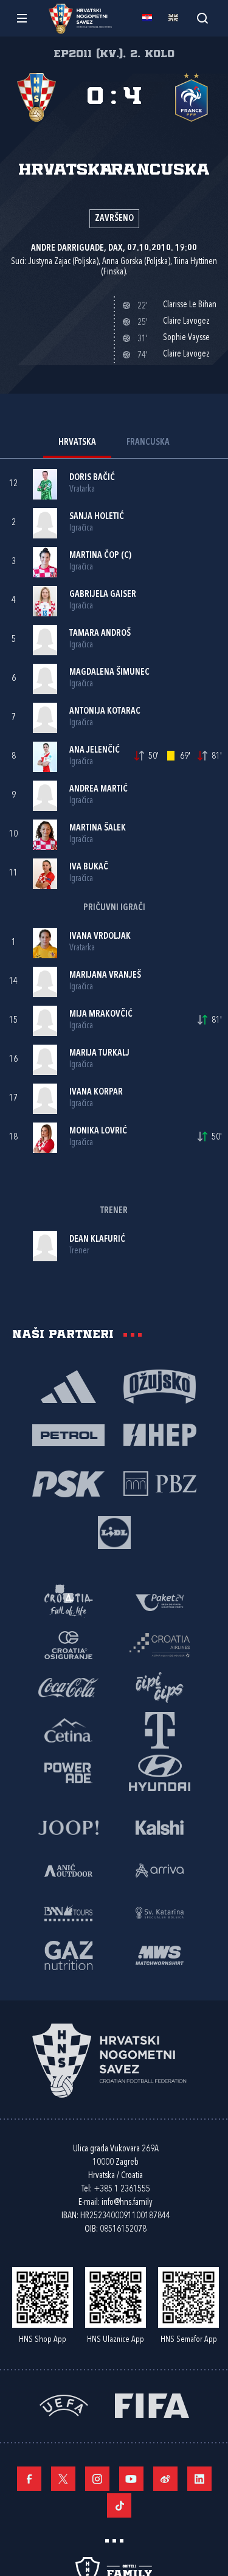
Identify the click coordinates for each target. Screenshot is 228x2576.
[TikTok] (119, 2505)
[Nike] (69, 1386)
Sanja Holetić (97, 517)
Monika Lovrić (98, 1131)
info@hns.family (127, 2203)
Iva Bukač (89, 867)
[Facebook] (29, 2479)
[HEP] (160, 1435)
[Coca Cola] (69, 1687)
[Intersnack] (160, 1687)
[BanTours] (69, 1912)
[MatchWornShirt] (160, 1955)
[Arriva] (160, 1870)
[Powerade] (69, 1772)
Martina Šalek (98, 828)
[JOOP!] (69, 1827)
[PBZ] (160, 1483)
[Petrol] (69, 1435)
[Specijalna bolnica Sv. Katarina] (160, 1912)
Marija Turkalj (99, 1053)
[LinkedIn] (199, 2479)
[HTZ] (69, 1602)
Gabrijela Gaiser (103, 595)
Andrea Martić (98, 789)
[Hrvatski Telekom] (160, 1730)
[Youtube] (131, 2479)
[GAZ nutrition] (69, 1955)
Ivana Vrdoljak (100, 937)
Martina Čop (94, 556)
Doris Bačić (92, 478)
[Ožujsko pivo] (160, 1386)
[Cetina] (69, 1730)
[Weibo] (165, 2479)
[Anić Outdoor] (69, 1870)
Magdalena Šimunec (109, 673)
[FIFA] (152, 2405)
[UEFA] (64, 2405)
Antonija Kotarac (105, 712)
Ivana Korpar (96, 1092)
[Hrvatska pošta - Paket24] (160, 1602)
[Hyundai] (160, 1772)
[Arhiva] (202, 18)
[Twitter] (63, 2479)
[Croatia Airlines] (160, 1645)
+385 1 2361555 (122, 2189)
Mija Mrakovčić (101, 1015)
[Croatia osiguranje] (69, 1645)
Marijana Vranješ (105, 976)
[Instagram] (97, 2479)
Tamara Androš (100, 634)
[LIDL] (114, 1532)
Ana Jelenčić (95, 750)
